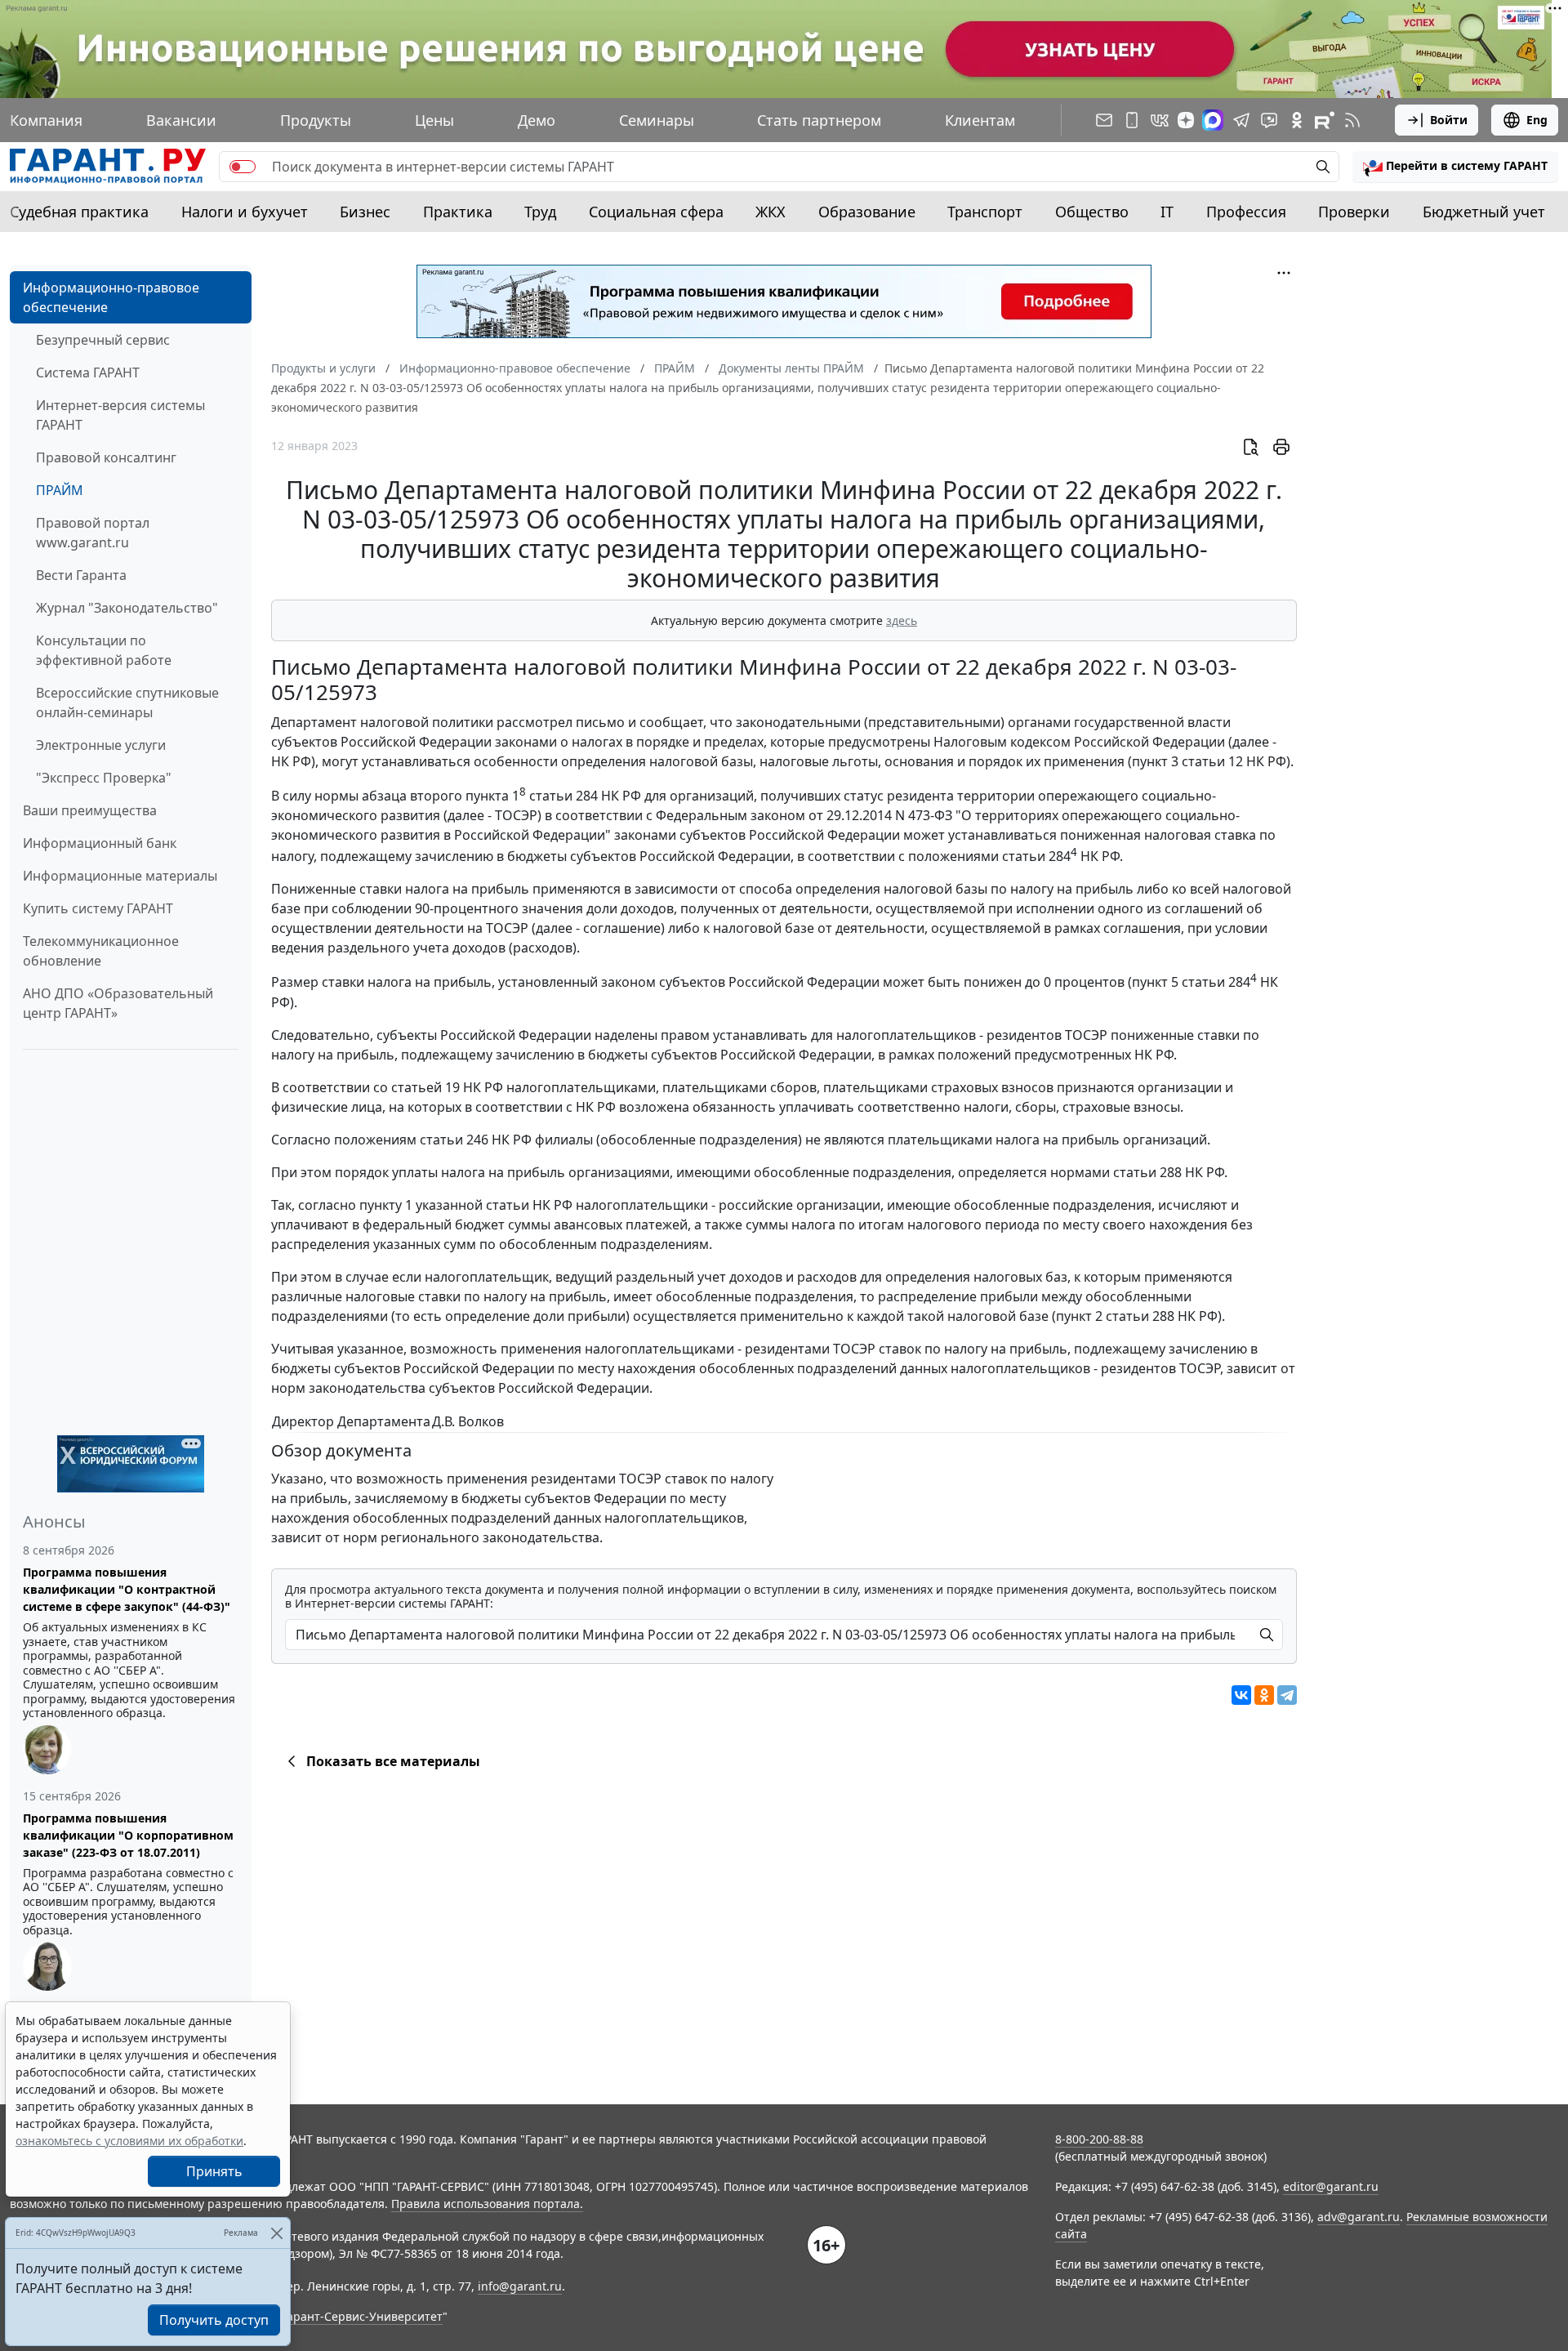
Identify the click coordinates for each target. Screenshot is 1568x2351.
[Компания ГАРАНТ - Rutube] (1325, 120)
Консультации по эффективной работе (104, 650)
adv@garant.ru (1359, 2217)
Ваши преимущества (90, 810)
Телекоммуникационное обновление (101, 951)
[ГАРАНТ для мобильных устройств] (1132, 120)
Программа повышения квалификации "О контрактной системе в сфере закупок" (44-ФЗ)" (127, 1589)
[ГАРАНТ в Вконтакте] (1160, 120)
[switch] (243, 167)
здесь (902, 620)
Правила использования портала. (487, 2204)
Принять (214, 2171)
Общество (1092, 212)
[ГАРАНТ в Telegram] (1241, 120)
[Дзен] (1186, 120)
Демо (537, 120)
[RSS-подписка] (1352, 120)
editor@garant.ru (1331, 2186)
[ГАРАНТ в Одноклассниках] (1297, 120)
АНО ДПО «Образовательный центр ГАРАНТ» (118, 1003)
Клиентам (980, 120)
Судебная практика (79, 212)
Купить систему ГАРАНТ (98, 908)
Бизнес (365, 212)
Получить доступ (214, 2320)
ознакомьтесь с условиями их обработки (129, 2141)
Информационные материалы (120, 876)
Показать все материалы (393, 1761)
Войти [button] (1449, 120)
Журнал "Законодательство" (127, 608)
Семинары (657, 120)
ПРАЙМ (60, 490)
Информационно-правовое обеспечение (111, 297)
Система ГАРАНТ (88, 373)
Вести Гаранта (81, 575)
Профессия (1246, 212)
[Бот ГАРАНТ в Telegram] (1269, 120)
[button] (1455, 167)
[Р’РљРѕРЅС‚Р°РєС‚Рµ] (1241, 1695)
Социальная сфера (656, 212)
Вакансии (181, 120)
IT (1167, 212)
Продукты (316, 120)
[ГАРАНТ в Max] (1213, 120)
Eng (1537, 120)
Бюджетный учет (1484, 212)
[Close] (276, 2233)
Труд (540, 212)
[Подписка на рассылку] (1104, 120)
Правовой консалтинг (106, 457)
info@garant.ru (520, 2286)
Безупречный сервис (103, 340)
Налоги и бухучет (245, 212)
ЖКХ (771, 212)
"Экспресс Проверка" (104, 778)
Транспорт (985, 212)
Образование (867, 212)
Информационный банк (100, 843)
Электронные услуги (101, 745)
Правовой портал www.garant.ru (93, 533)
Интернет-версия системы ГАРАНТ (120, 415)
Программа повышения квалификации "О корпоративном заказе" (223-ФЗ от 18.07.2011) (128, 1835)
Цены (434, 120)
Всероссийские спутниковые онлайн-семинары (127, 703)
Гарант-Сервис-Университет (362, 2316)
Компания (46, 120)
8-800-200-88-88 (1099, 2139)
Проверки (1354, 212)
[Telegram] (1287, 1695)
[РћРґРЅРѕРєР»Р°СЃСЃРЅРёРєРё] (1264, 1695)
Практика (458, 212)
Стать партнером (819, 120)
